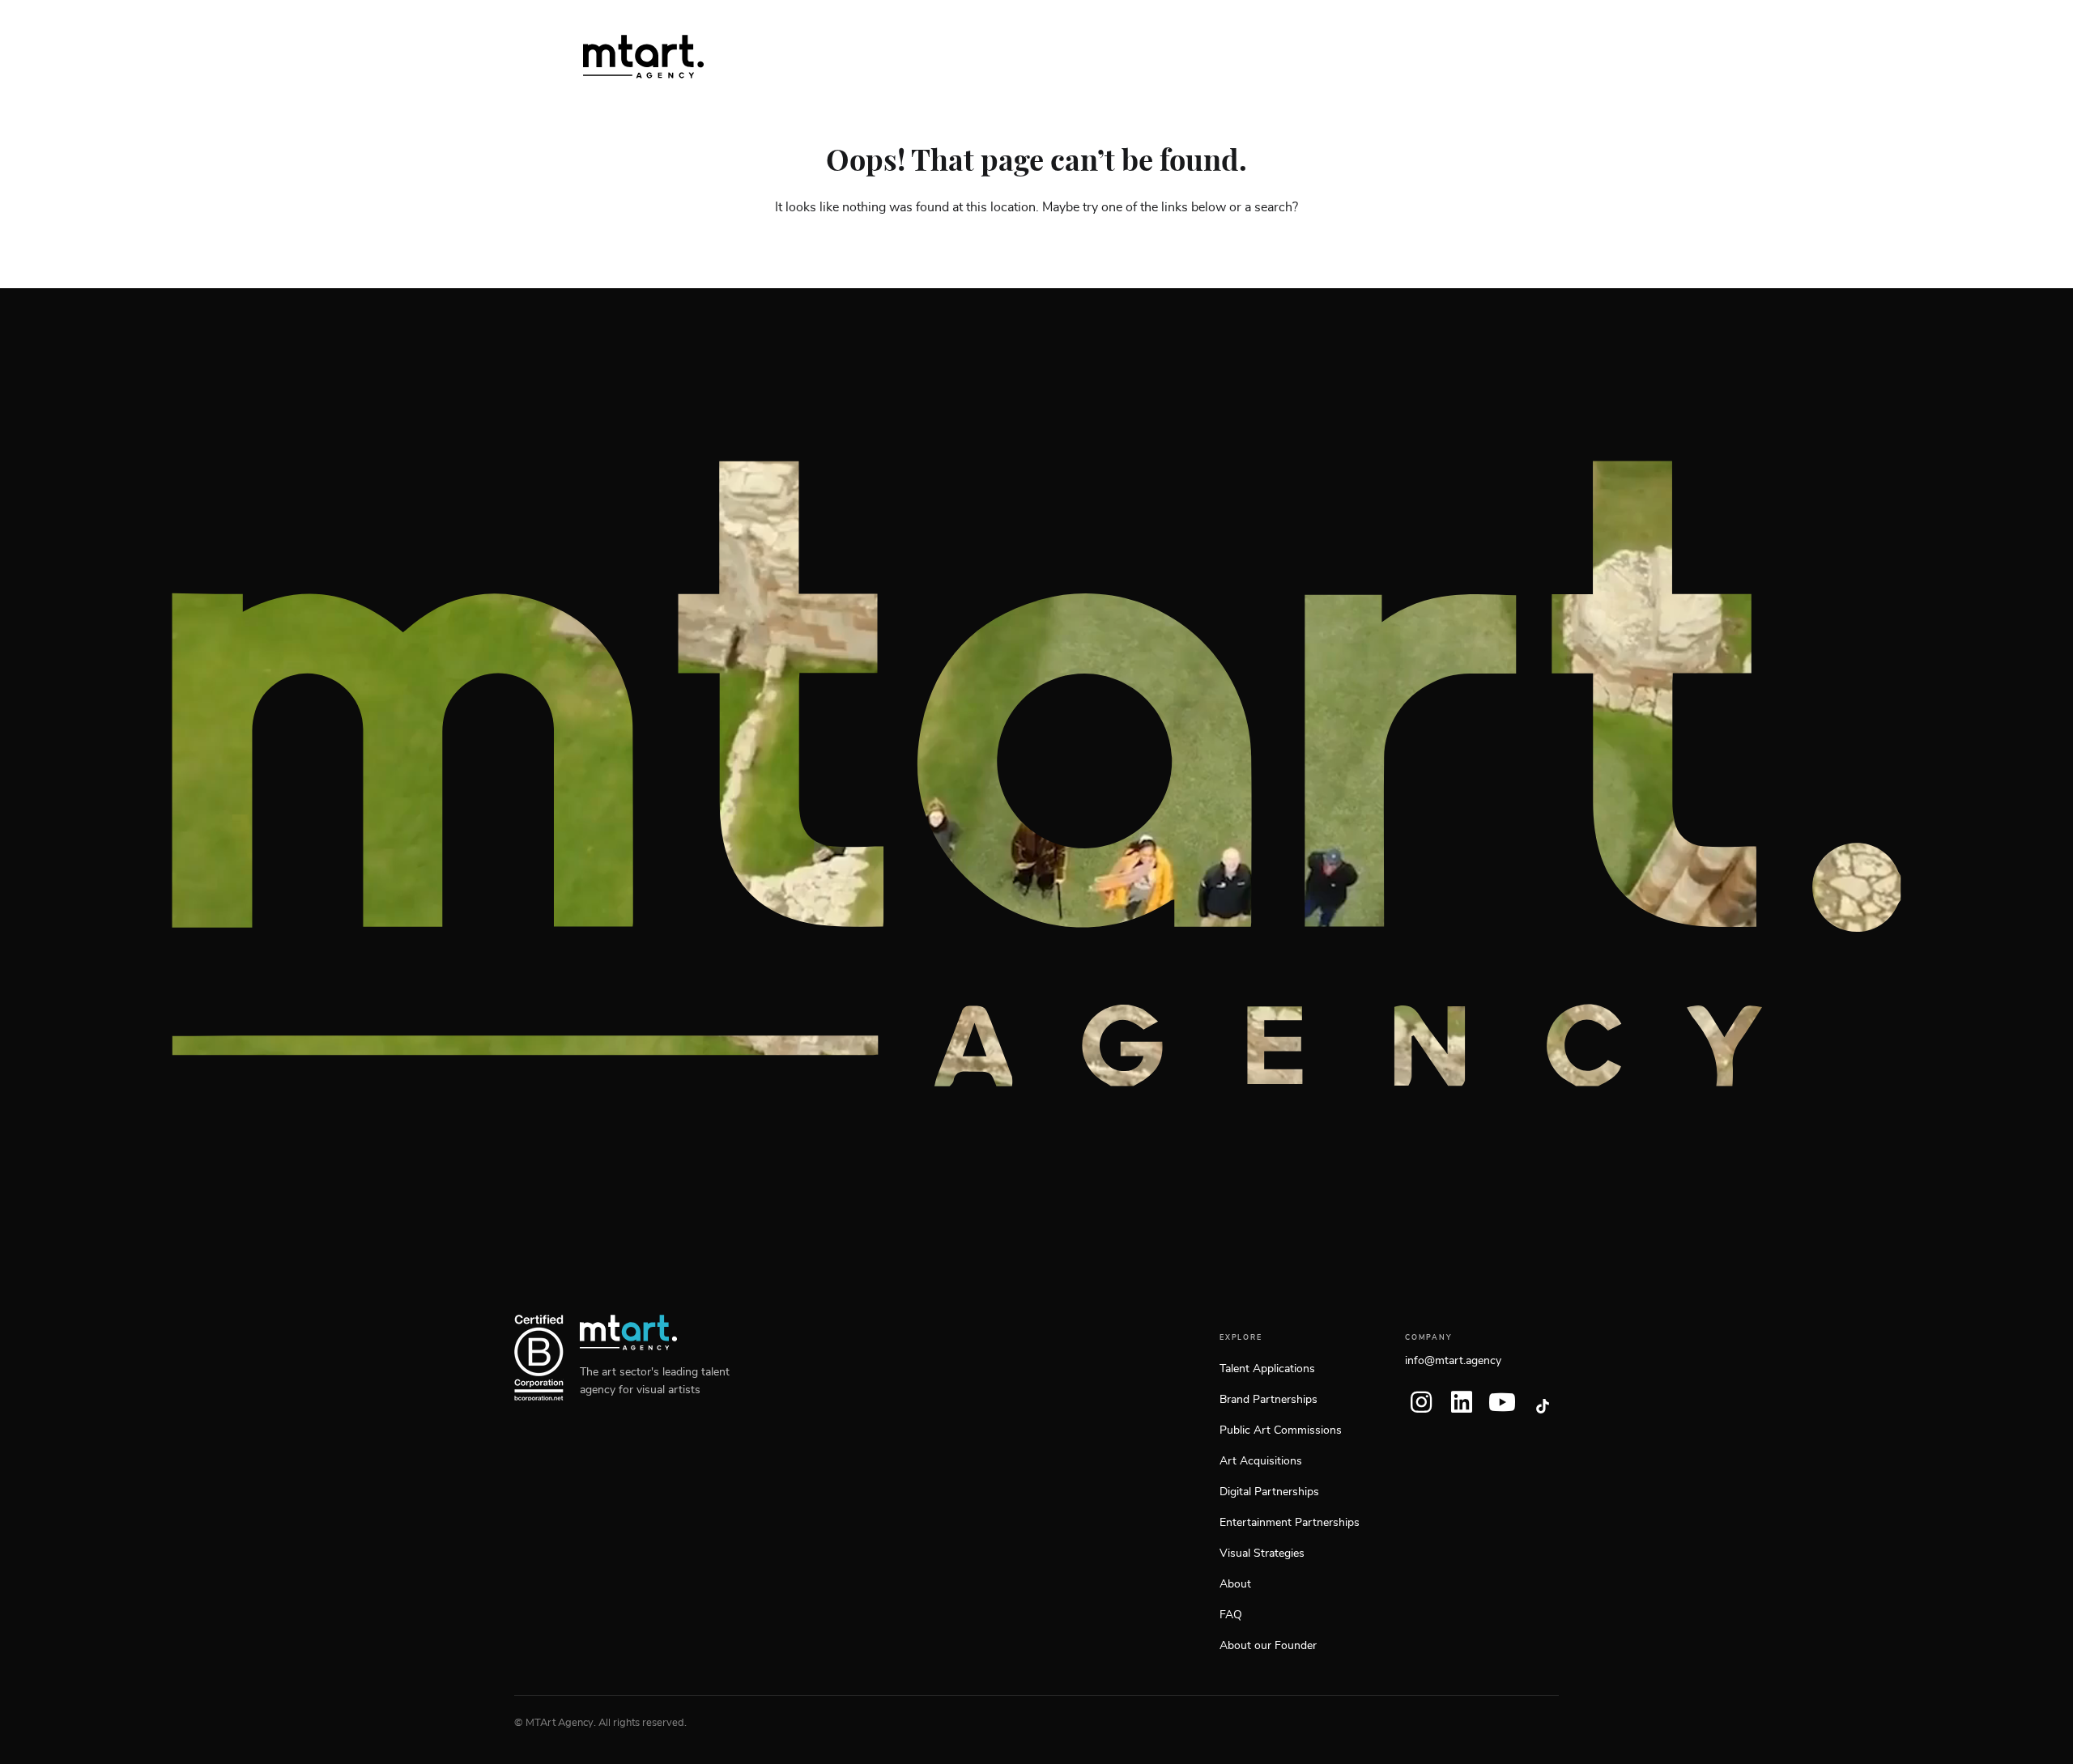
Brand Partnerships (1268, 1400)
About (1235, 1584)
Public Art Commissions (1281, 1430)
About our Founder (1268, 1646)
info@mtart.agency (1453, 1361)
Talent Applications (1267, 1369)
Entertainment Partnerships (1290, 1523)
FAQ (1231, 1615)
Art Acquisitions (1261, 1461)
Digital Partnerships (1269, 1492)
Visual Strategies (1262, 1554)
